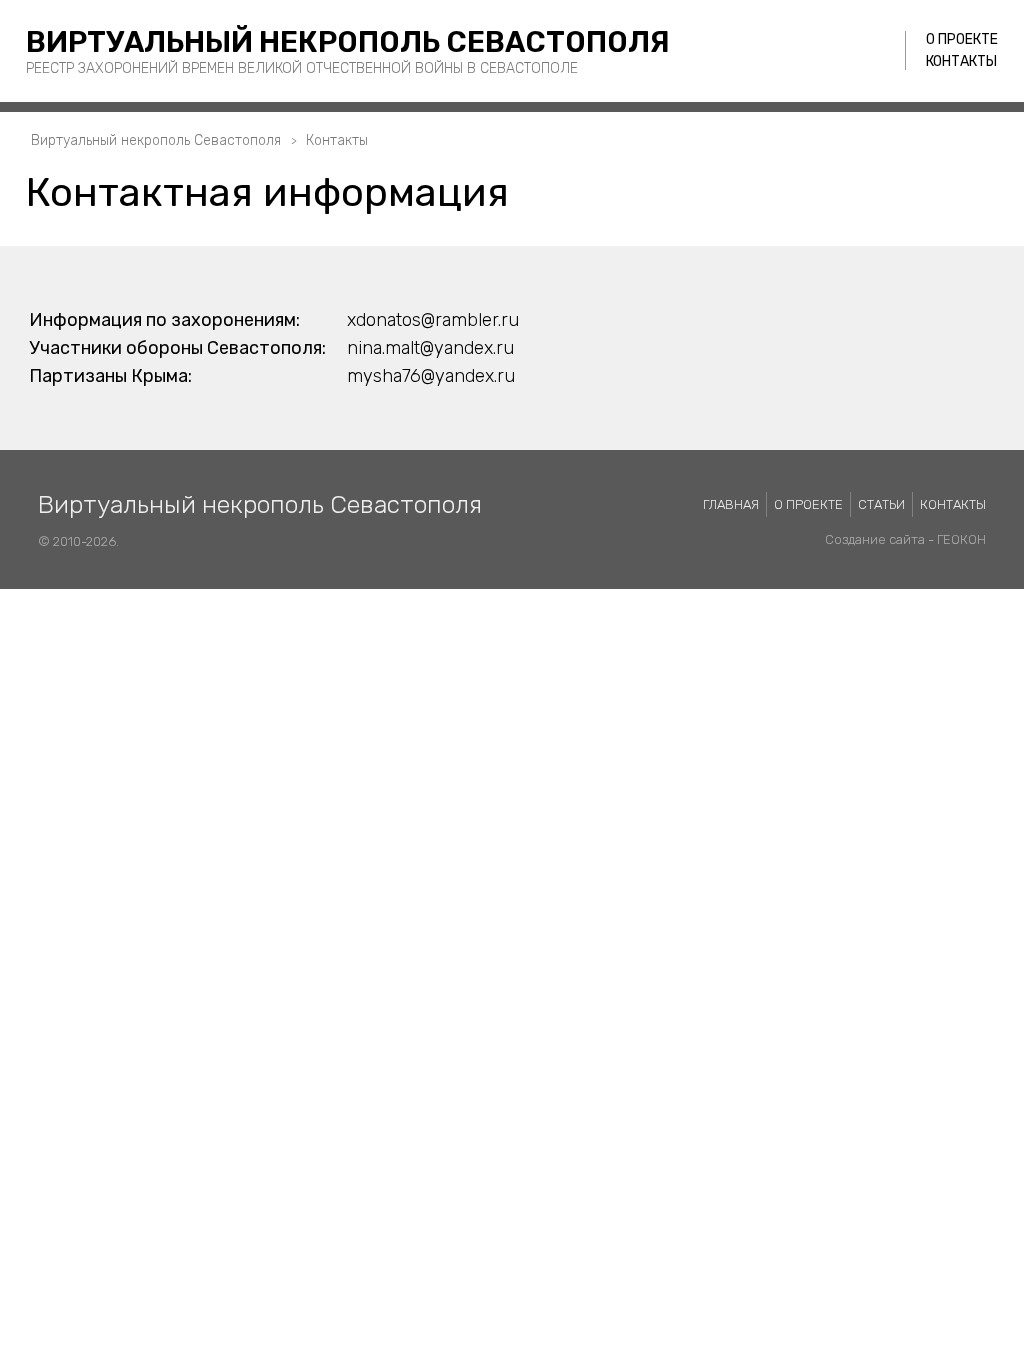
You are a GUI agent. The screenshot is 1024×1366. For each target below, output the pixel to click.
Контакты (961, 61)
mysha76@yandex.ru (431, 376)
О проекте (962, 39)
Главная (731, 504)
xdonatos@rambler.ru (433, 320)
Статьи (881, 504)
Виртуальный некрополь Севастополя (348, 42)
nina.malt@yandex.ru (430, 348)
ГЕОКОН (961, 539)
